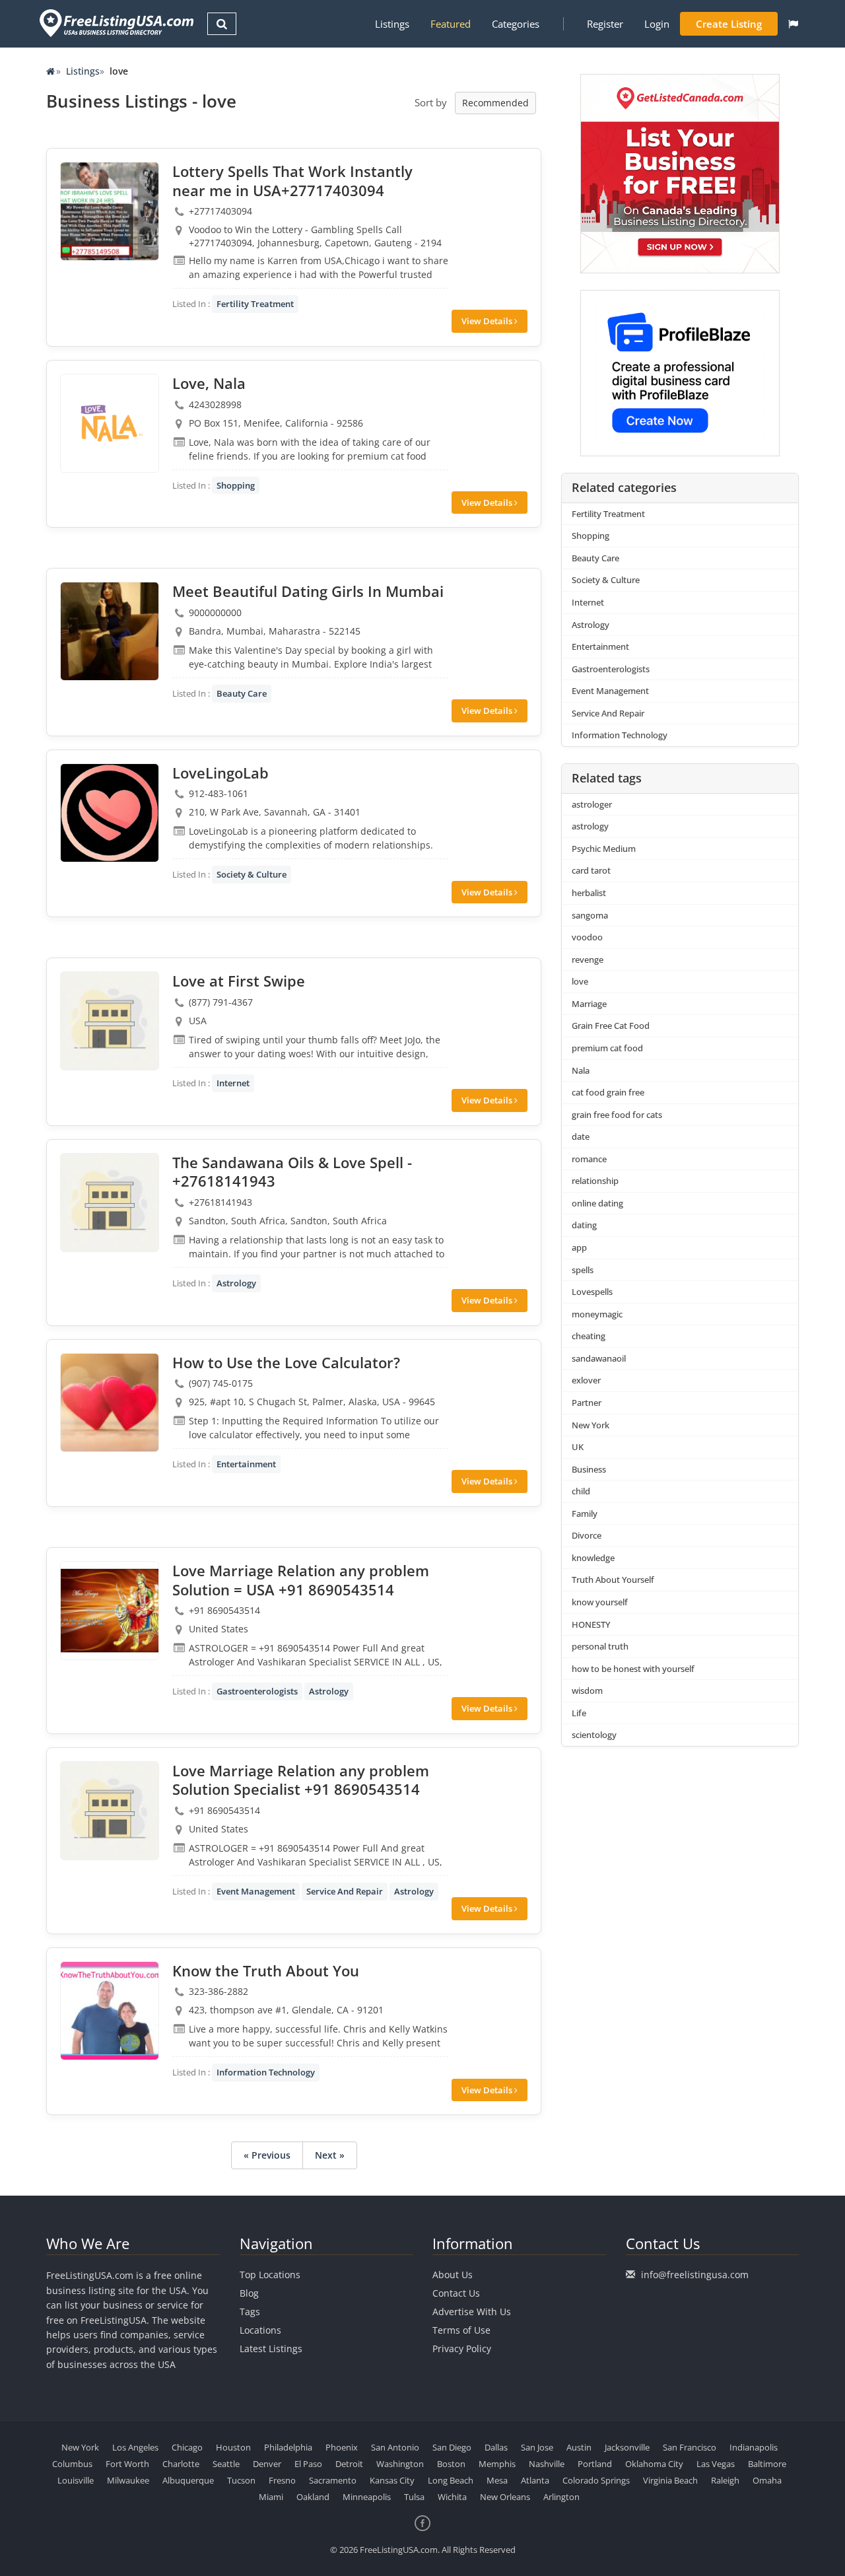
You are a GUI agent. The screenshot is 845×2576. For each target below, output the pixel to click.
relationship (595, 1181)
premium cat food (607, 1048)
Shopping (236, 485)
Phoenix (342, 2447)
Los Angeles (135, 2447)
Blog (249, 2293)
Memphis (497, 2464)
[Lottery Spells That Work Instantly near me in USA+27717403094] (110, 211)
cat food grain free (608, 1092)
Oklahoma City (654, 2464)
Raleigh (725, 2480)
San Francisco (690, 2447)
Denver (267, 2464)
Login (657, 24)
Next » (330, 2155)
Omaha (767, 2480)
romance (589, 1159)
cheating (589, 1336)
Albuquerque (188, 2480)
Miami (271, 2497)
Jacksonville (627, 2447)
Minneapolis (367, 2497)
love (580, 981)
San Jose (537, 2447)
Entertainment (246, 1464)
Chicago (187, 2447)
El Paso (308, 2464)
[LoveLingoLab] (110, 813)
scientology (594, 1735)
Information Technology (266, 2072)
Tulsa (414, 2497)
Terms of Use (461, 2330)
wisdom (587, 1690)
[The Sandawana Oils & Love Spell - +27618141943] (110, 1202)
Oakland (313, 2497)
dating (584, 1225)
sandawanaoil (599, 1358)
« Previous (267, 2155)
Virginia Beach (670, 2480)
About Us (453, 2275)
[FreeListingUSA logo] (115, 23)
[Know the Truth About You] (110, 2011)
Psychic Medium (604, 849)
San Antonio (395, 2447)
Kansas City (392, 2480)
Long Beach (451, 2480)
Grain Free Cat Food (611, 1026)
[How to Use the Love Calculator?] (110, 1403)
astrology (590, 826)
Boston (451, 2464)
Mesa (497, 2480)
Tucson (241, 2480)
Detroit (349, 2464)
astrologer (592, 804)
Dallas (496, 2447)
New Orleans (505, 2497)
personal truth (600, 1646)
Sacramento (333, 2480)
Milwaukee (128, 2480)
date (581, 1136)
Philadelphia (288, 2447)
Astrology (236, 1283)
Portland (595, 2464)
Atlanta (535, 2480)
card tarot (591, 870)
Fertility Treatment (255, 304)
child (581, 1491)
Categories (516, 24)
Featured (451, 24)
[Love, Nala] (110, 423)
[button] (793, 24)
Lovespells (592, 1292)
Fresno (282, 2480)
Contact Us (456, 2293)
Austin (579, 2447)
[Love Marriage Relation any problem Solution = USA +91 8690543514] (110, 1611)
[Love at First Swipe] (110, 1021)
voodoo (587, 937)
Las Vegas (716, 2464)
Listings (392, 24)
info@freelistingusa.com (695, 2275)
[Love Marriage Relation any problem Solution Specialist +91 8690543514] (110, 1811)
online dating (597, 1203)
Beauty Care (242, 693)
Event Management (256, 1891)
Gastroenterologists (257, 1691)
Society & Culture (252, 874)
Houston (233, 2447)
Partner (587, 1403)
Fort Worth (127, 2464)
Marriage (589, 1004)
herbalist (589, 893)
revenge (588, 959)
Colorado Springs (596, 2480)
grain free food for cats (617, 1115)
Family (585, 1514)
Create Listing (729, 24)
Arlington (561, 2497)
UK (578, 1447)
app (579, 1247)
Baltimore (767, 2464)
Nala (581, 1070)
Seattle (226, 2464)
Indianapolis (754, 2447)
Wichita (452, 2497)
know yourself (600, 1602)
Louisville (76, 2480)
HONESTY (591, 1624)
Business (589, 1469)
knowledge (593, 1558)
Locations (260, 2330)
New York (591, 1425)
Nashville (547, 2464)
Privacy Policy (462, 2349)
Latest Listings (271, 2349)
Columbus (72, 2464)
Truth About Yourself (613, 1580)
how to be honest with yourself (633, 1669)
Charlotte (181, 2464)
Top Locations (270, 2275)
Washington (400, 2464)
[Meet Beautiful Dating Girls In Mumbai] (110, 631)
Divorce (587, 1535)
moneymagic (597, 1314)
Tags (250, 2312)
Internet (233, 1083)
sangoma (590, 915)
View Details (488, 321)
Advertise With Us (472, 2312)
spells (583, 1270)
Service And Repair (345, 1891)
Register (605, 24)
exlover (586, 1380)
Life (579, 1713)
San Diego (452, 2447)
